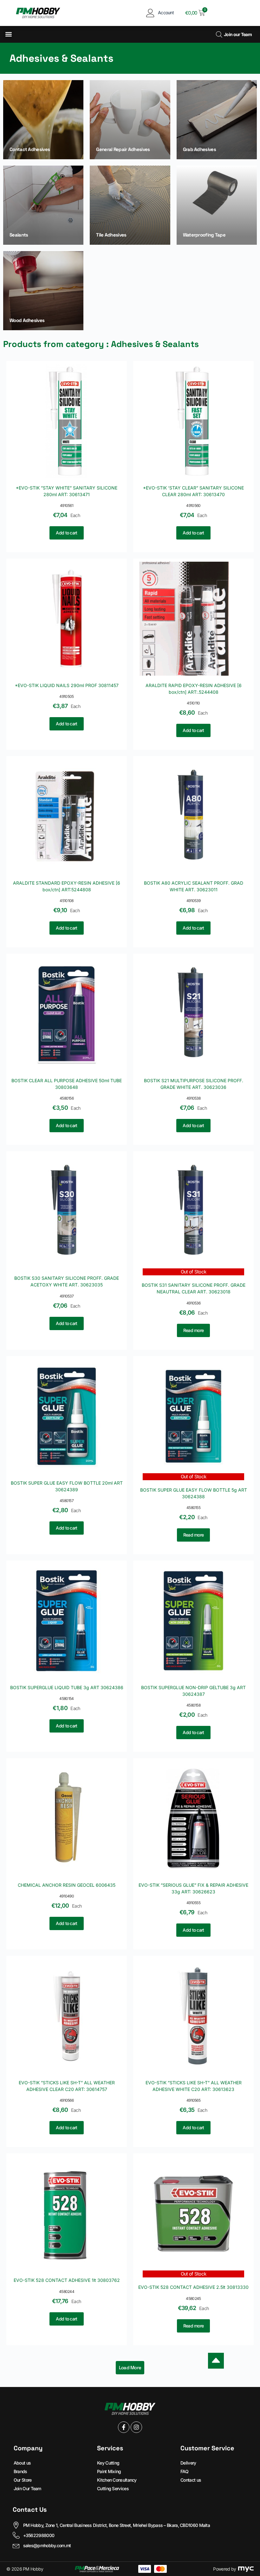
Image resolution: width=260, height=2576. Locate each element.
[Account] (150, 13)
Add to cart (66, 533)
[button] (8, 34)
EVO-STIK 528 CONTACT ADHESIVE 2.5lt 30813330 (193, 2287)
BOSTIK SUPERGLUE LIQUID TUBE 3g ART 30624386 (67, 1687)
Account (166, 13)
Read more (194, 1330)
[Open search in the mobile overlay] (218, 34)
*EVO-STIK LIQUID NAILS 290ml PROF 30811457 (67, 685)
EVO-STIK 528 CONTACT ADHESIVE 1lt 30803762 (67, 2280)
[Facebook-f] (124, 2427)
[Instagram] (136, 2427)
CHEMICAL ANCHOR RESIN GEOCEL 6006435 (67, 1885)
